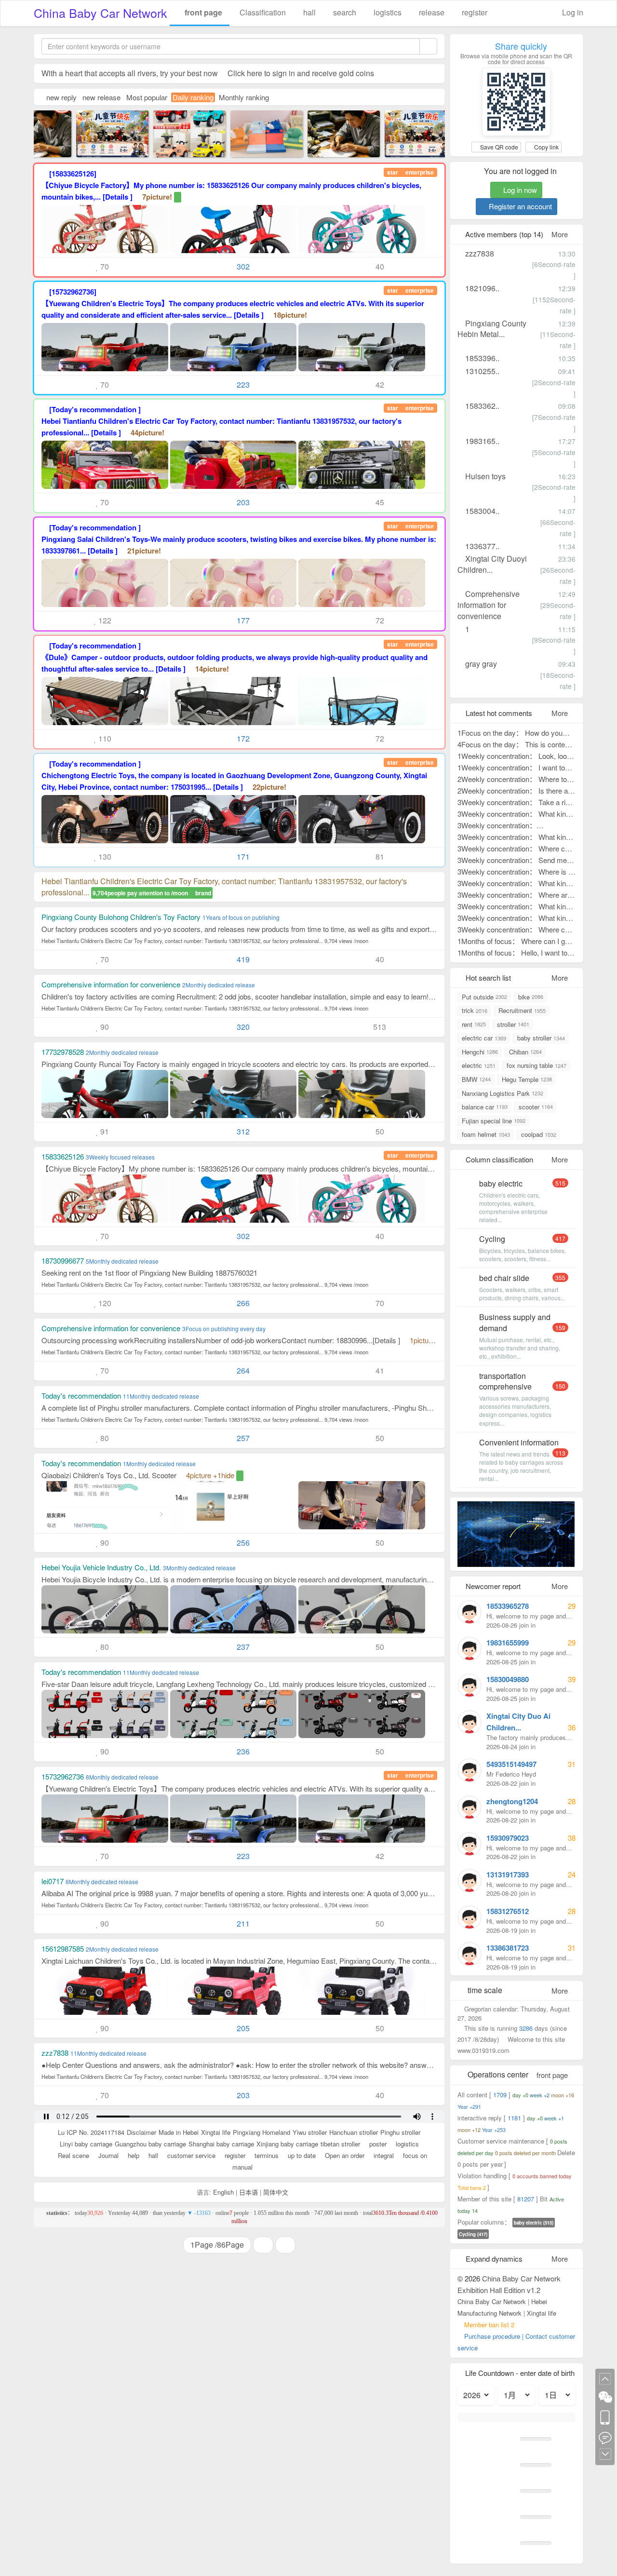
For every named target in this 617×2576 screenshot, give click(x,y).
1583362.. (481, 406)
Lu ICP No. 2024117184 (91, 2132)
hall (308, 12)
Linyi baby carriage (86, 2144)
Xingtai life (216, 2132)
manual (241, 2167)
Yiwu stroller (310, 2132)
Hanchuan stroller (354, 2132)
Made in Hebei (179, 2132)
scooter (536, 1107)
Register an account (519, 206)
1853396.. (481, 358)
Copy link (546, 147)
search (344, 12)
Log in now (519, 190)
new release (101, 97)
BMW (476, 1079)
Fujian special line (494, 1121)
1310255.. (481, 371)
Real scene (73, 2155)
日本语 (248, 2192)
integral (383, 2155)
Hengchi (480, 1052)
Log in (572, 12)
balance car (485, 1107)
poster (377, 2144)
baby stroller (541, 1038)
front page (202, 12)
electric (479, 1065)
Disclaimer (141, 2132)
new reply (61, 97)
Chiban (525, 1052)
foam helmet (486, 1134)
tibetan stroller (340, 2144)
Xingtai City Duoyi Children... (492, 564)
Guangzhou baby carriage (150, 2144)
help (133, 2155)
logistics (387, 12)
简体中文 (276, 2192)
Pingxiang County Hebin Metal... (492, 329)
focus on (414, 2155)
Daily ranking (193, 97)
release (431, 12)
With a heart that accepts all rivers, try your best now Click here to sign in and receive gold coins (208, 73)
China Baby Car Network (101, 13)
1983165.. (481, 441)
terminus (266, 2155)
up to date (301, 2155)
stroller (513, 1024)
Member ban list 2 (489, 2325)
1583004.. (481, 511)
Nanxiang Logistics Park (503, 1093)
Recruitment (522, 1010)
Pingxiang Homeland (262, 2132)
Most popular (147, 97)
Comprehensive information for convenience (489, 605)
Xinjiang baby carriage (287, 2144)
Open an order (344, 2155)
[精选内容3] (101, 132)
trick (475, 1010)
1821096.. (481, 288)
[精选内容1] (255, 132)
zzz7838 (479, 253)
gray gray (480, 664)
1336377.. (481, 546)
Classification (262, 12)
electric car (484, 1038)
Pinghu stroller (400, 2132)
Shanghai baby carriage (221, 2144)
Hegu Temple (527, 1079)
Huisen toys (484, 476)
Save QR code (498, 147)
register (474, 12)
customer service (190, 2155)
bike (531, 997)
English (223, 2192)
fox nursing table (537, 1065)
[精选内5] (178, 132)
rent (474, 1024)
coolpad (539, 1134)
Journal (107, 2155)
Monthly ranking (244, 97)
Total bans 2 (472, 2187)
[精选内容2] (333, 132)
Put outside (484, 997)
